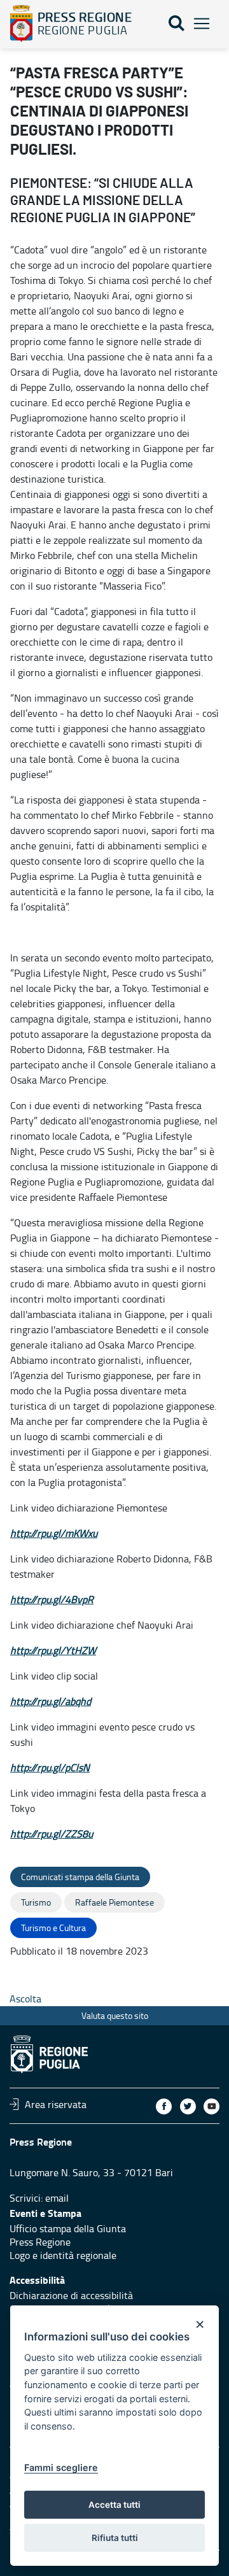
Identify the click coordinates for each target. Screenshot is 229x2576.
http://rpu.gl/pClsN (50, 1767)
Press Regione (40, 2242)
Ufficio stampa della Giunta (68, 2228)
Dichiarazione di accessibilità (71, 2295)
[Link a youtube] (212, 2106)
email (57, 2198)
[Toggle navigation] (202, 24)
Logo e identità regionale (63, 2255)
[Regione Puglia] (21, 24)
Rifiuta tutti (115, 2538)
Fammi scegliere (61, 2467)
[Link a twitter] (188, 2106)
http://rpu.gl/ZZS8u (52, 1834)
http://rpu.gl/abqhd (51, 1701)
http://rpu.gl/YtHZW (53, 1650)
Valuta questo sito (115, 2015)
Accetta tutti (114, 2505)
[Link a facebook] (164, 2106)
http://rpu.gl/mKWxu (54, 1533)
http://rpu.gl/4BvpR (52, 1599)
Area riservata (56, 2104)
